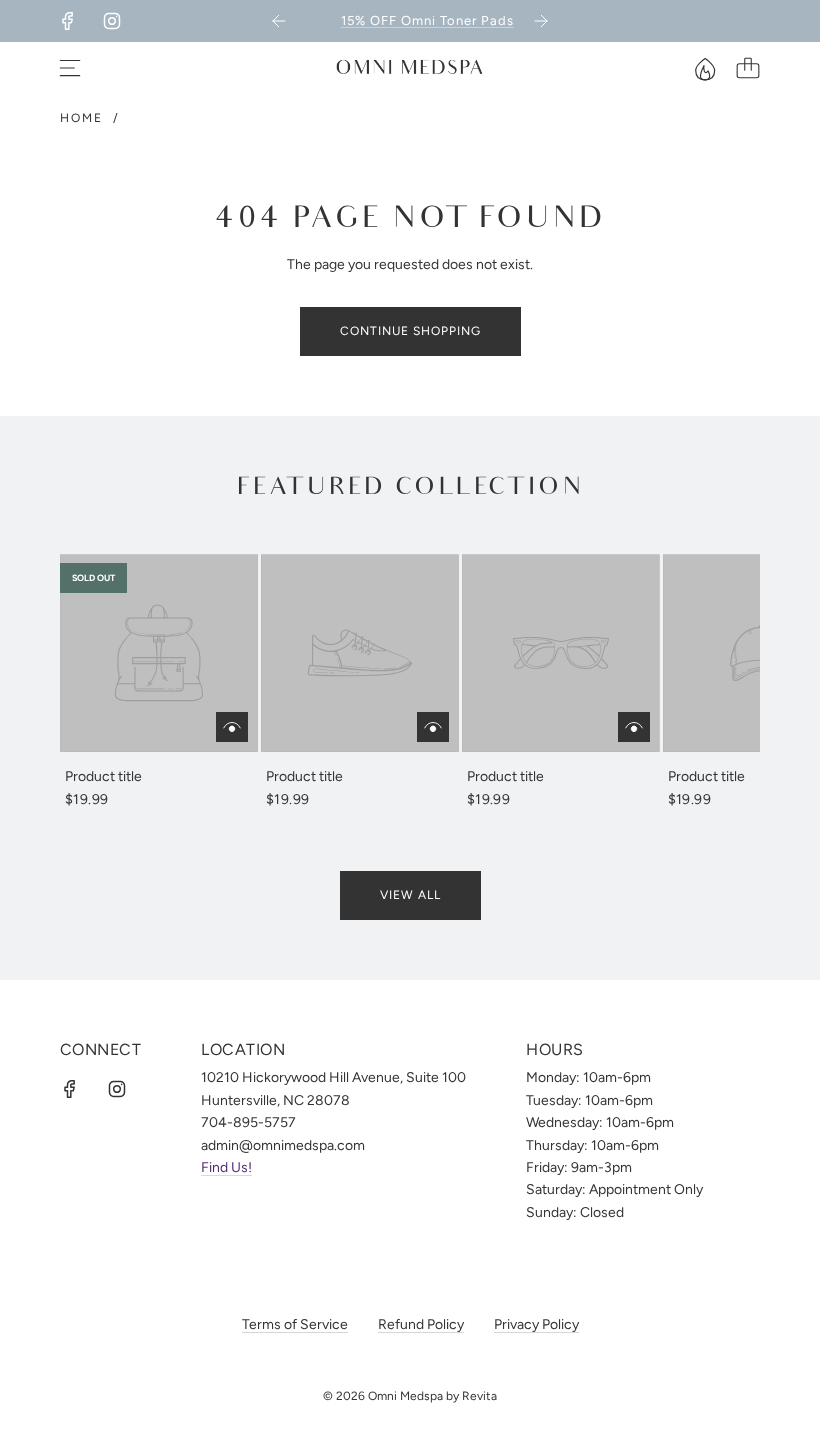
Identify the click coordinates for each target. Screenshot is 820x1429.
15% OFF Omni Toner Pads (411, 20)
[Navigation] (70, 68)
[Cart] (748, 68)
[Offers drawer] (704, 68)
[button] (108, 683)
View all (410, 895)
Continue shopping (410, 331)
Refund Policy (421, 1324)
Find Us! (226, 1167)
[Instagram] (112, 21)
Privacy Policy (536, 1324)
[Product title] (159, 653)
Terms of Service (295, 1324)
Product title (103, 776)
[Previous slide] (279, 21)
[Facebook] (68, 21)
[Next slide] (541, 21)
